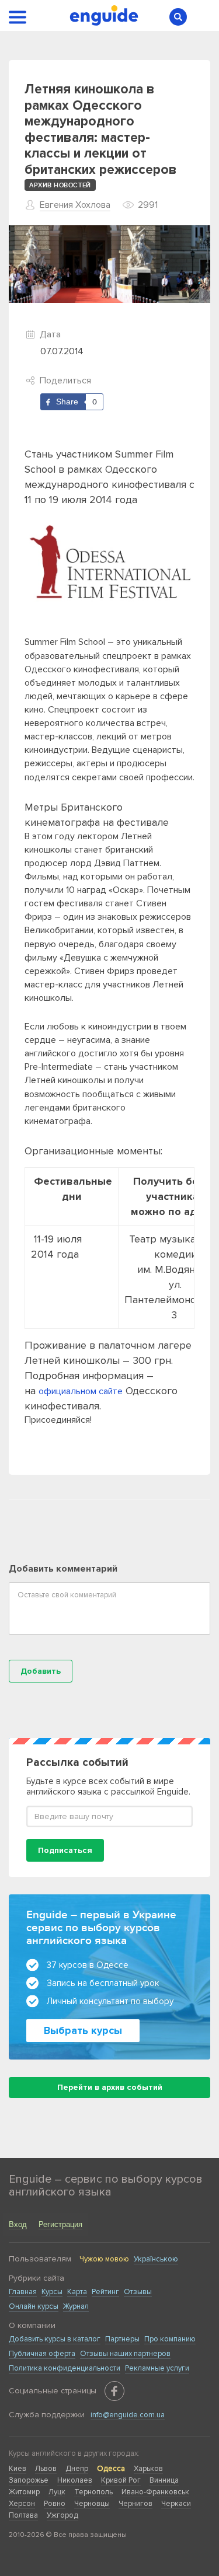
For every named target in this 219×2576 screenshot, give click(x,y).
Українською (156, 2259)
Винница (164, 2480)
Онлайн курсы (34, 2306)
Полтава (23, 2515)
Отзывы (138, 2292)
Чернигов (135, 2504)
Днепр (77, 2469)
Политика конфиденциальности (65, 2368)
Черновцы (92, 2504)
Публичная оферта (42, 2354)
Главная (23, 2292)
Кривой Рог (121, 2480)
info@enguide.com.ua (128, 2415)
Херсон (22, 2504)
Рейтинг (105, 2292)
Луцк (57, 2492)
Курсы (52, 2292)
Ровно (55, 2504)
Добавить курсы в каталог (55, 2339)
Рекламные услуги (157, 2368)
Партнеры (122, 2339)
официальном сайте (81, 1391)
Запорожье (29, 2480)
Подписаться (65, 1850)
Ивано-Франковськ (155, 2492)
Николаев (75, 2480)
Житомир (24, 2492)
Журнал (76, 2306)
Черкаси (176, 2504)
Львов (46, 2469)
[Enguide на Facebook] (114, 2391)
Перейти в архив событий (110, 2087)
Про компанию (170, 2339)
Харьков (148, 2469)
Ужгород (62, 2515)
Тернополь (93, 2492)
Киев (18, 2469)
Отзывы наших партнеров (125, 2354)
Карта (77, 2292)
